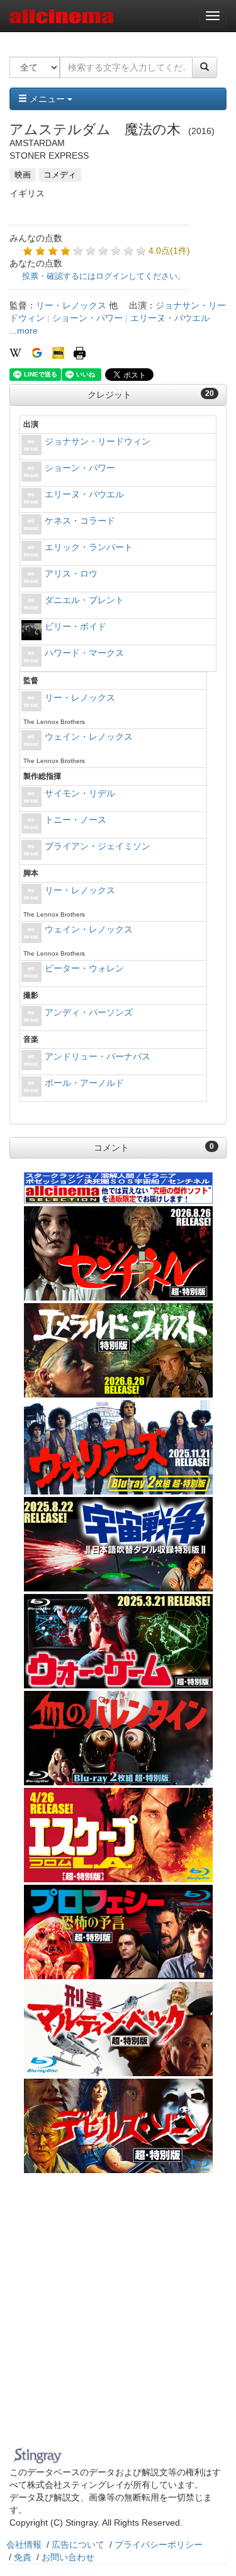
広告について (78, 2545)
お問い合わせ (68, 2557)
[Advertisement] (118, 2318)
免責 (23, 2557)
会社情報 (24, 2545)
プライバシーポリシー (159, 2545)
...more (24, 330)
